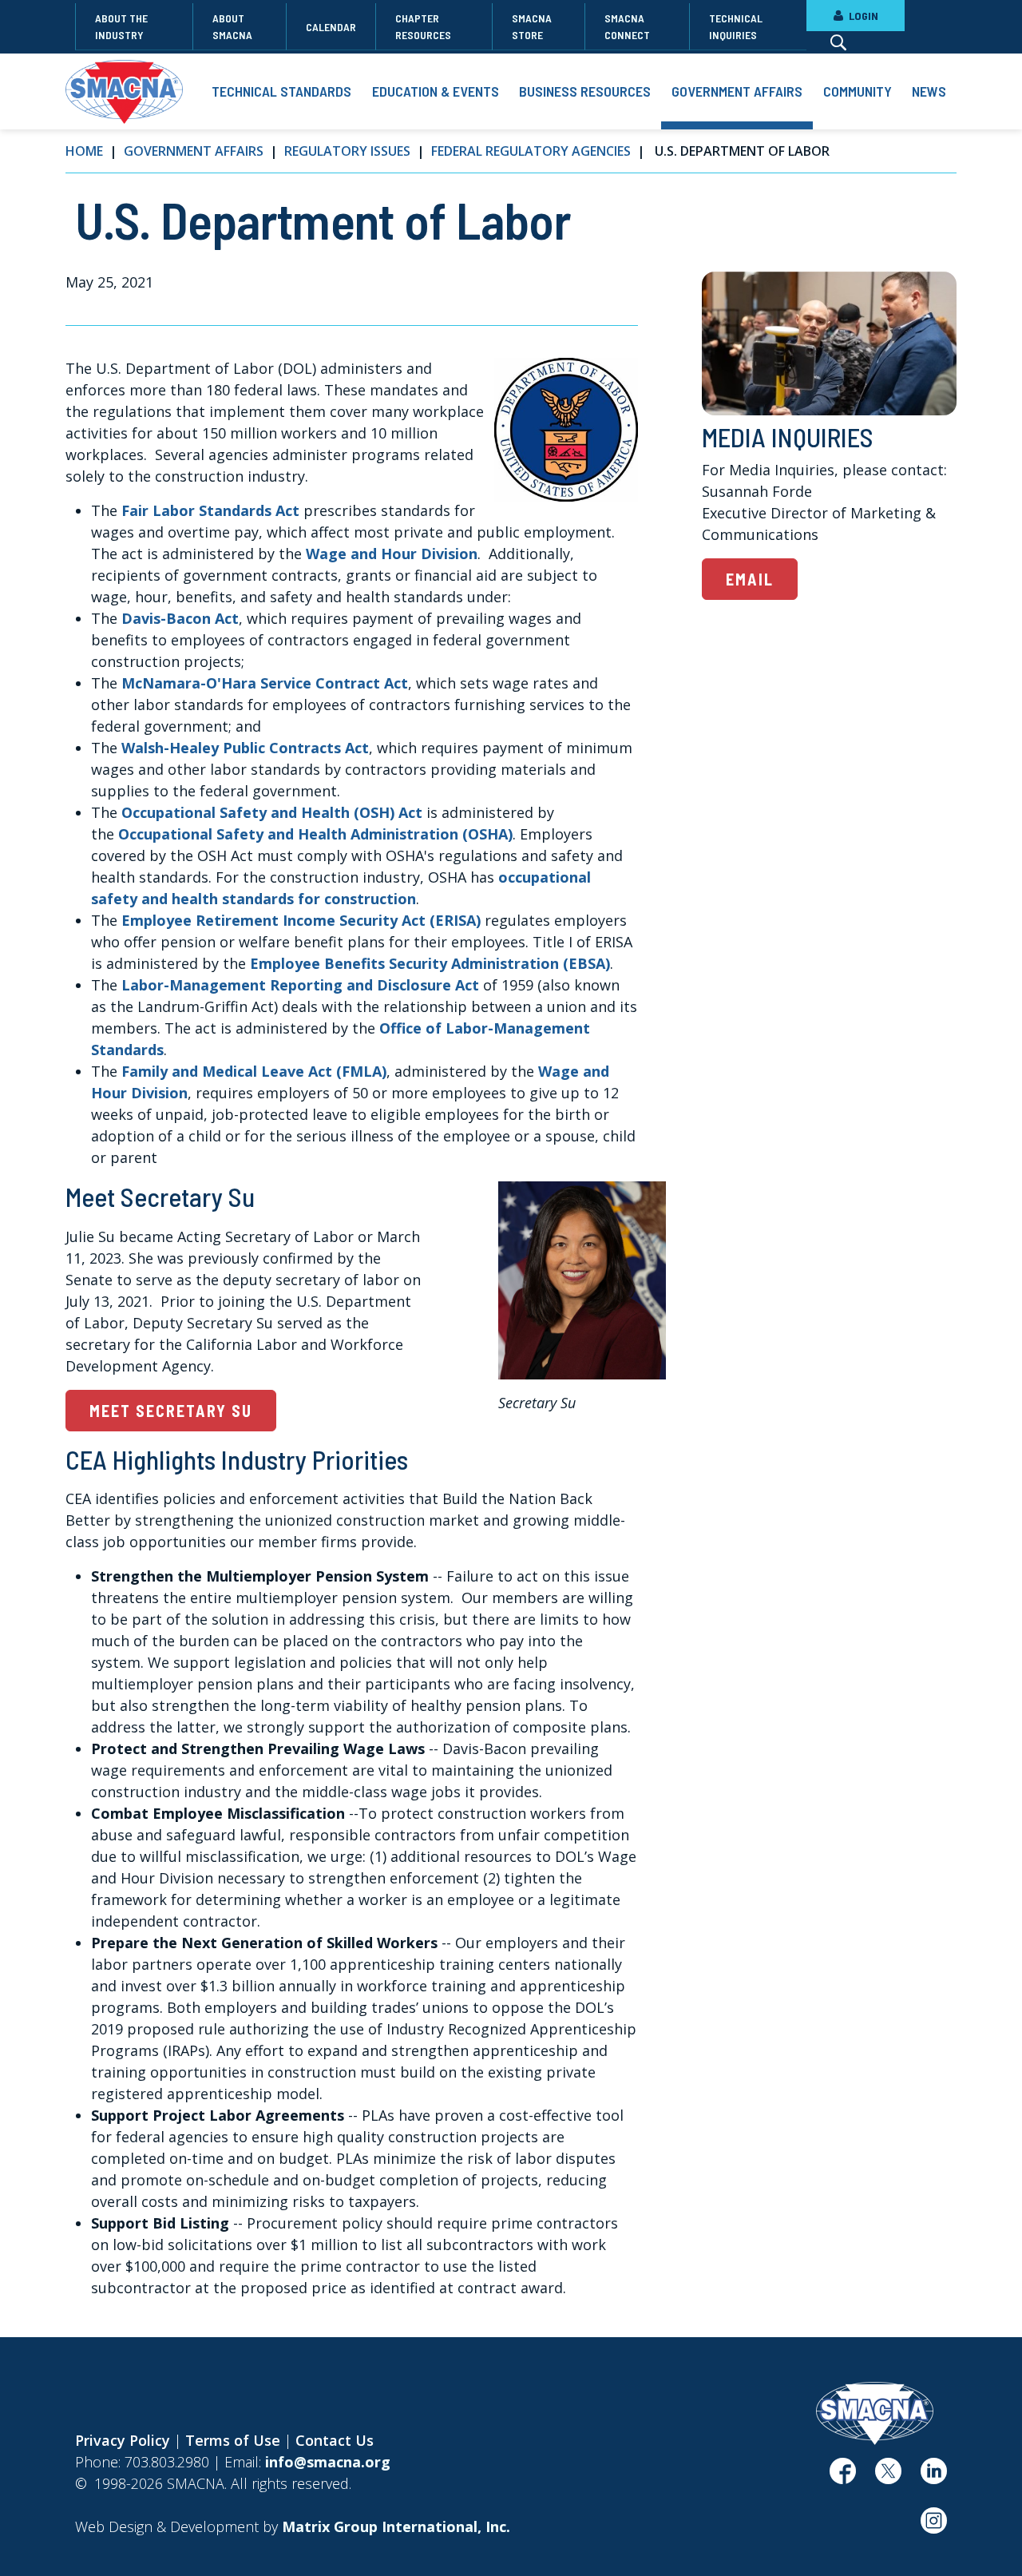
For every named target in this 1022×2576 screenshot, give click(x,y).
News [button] (929, 91)
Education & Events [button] (436, 91)
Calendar (331, 27)
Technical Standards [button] (281, 91)
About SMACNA (232, 26)
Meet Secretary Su (171, 1411)
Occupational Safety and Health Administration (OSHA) (315, 834)
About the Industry (121, 26)
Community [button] (858, 91)
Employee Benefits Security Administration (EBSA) (430, 963)
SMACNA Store (532, 26)
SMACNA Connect (627, 26)
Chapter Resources (423, 26)
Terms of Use (233, 2440)
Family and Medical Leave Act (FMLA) (254, 1071)
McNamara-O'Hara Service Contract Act (265, 683)
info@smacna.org (328, 2462)
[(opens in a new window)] (843, 2477)
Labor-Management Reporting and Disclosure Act (300, 985)
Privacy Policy (123, 2440)
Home (84, 151)
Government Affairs (194, 151)
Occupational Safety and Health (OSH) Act (272, 812)
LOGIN (862, 16)
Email (750, 579)
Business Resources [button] (585, 91)
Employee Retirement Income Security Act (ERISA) (301, 920)
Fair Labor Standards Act (210, 510)
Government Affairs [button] (737, 91)
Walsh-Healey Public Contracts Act (245, 748)
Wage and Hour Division (392, 554)
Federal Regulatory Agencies (531, 151)
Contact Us (335, 2440)
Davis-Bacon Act (180, 618)
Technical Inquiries (736, 26)
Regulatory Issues (347, 151)
